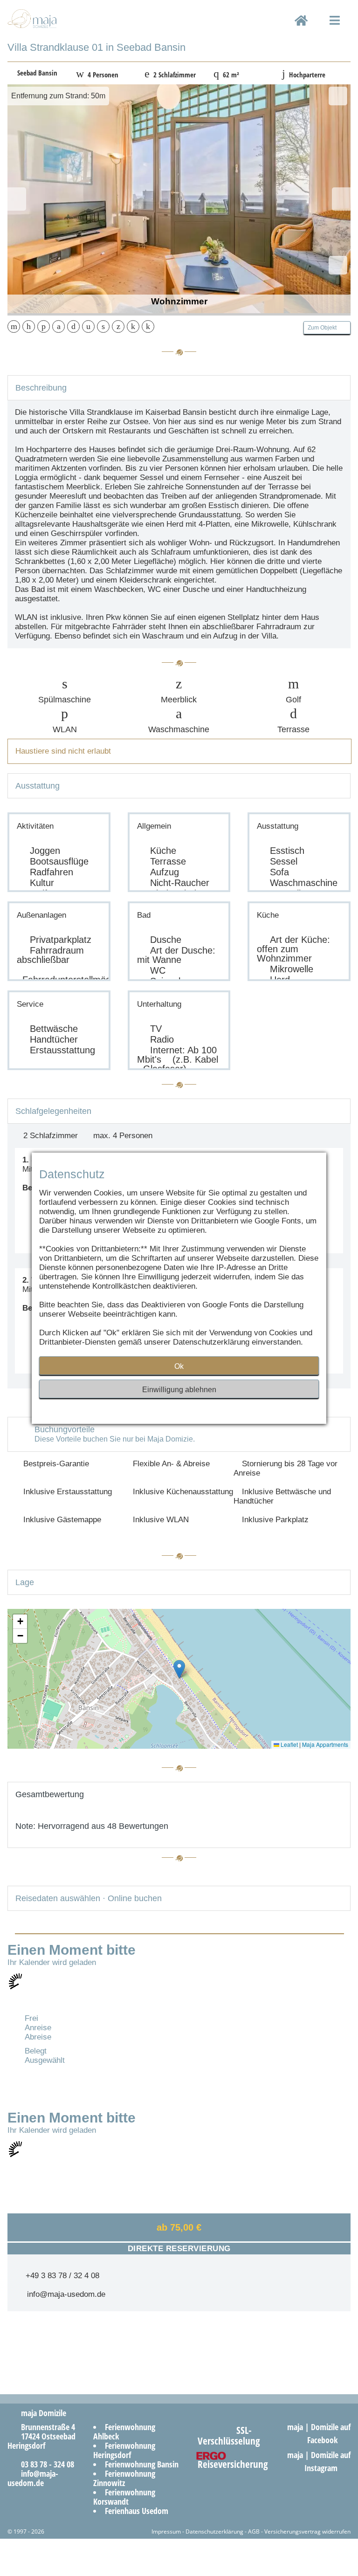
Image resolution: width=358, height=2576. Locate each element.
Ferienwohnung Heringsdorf (124, 2450)
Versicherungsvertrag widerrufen (307, 2531)
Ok (179, 1366)
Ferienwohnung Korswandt (124, 2497)
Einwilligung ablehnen (179, 1390)
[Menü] (335, 28)
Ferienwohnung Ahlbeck (124, 2432)
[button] (179, 1669)
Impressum (166, 2531)
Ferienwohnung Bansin (142, 2464)
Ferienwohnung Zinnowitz (124, 2478)
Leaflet (289, 1744)
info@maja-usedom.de (64, 2294)
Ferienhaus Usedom (137, 2511)
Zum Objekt (325, 328)
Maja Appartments (325, 1744)
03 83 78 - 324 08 (44, 2464)
